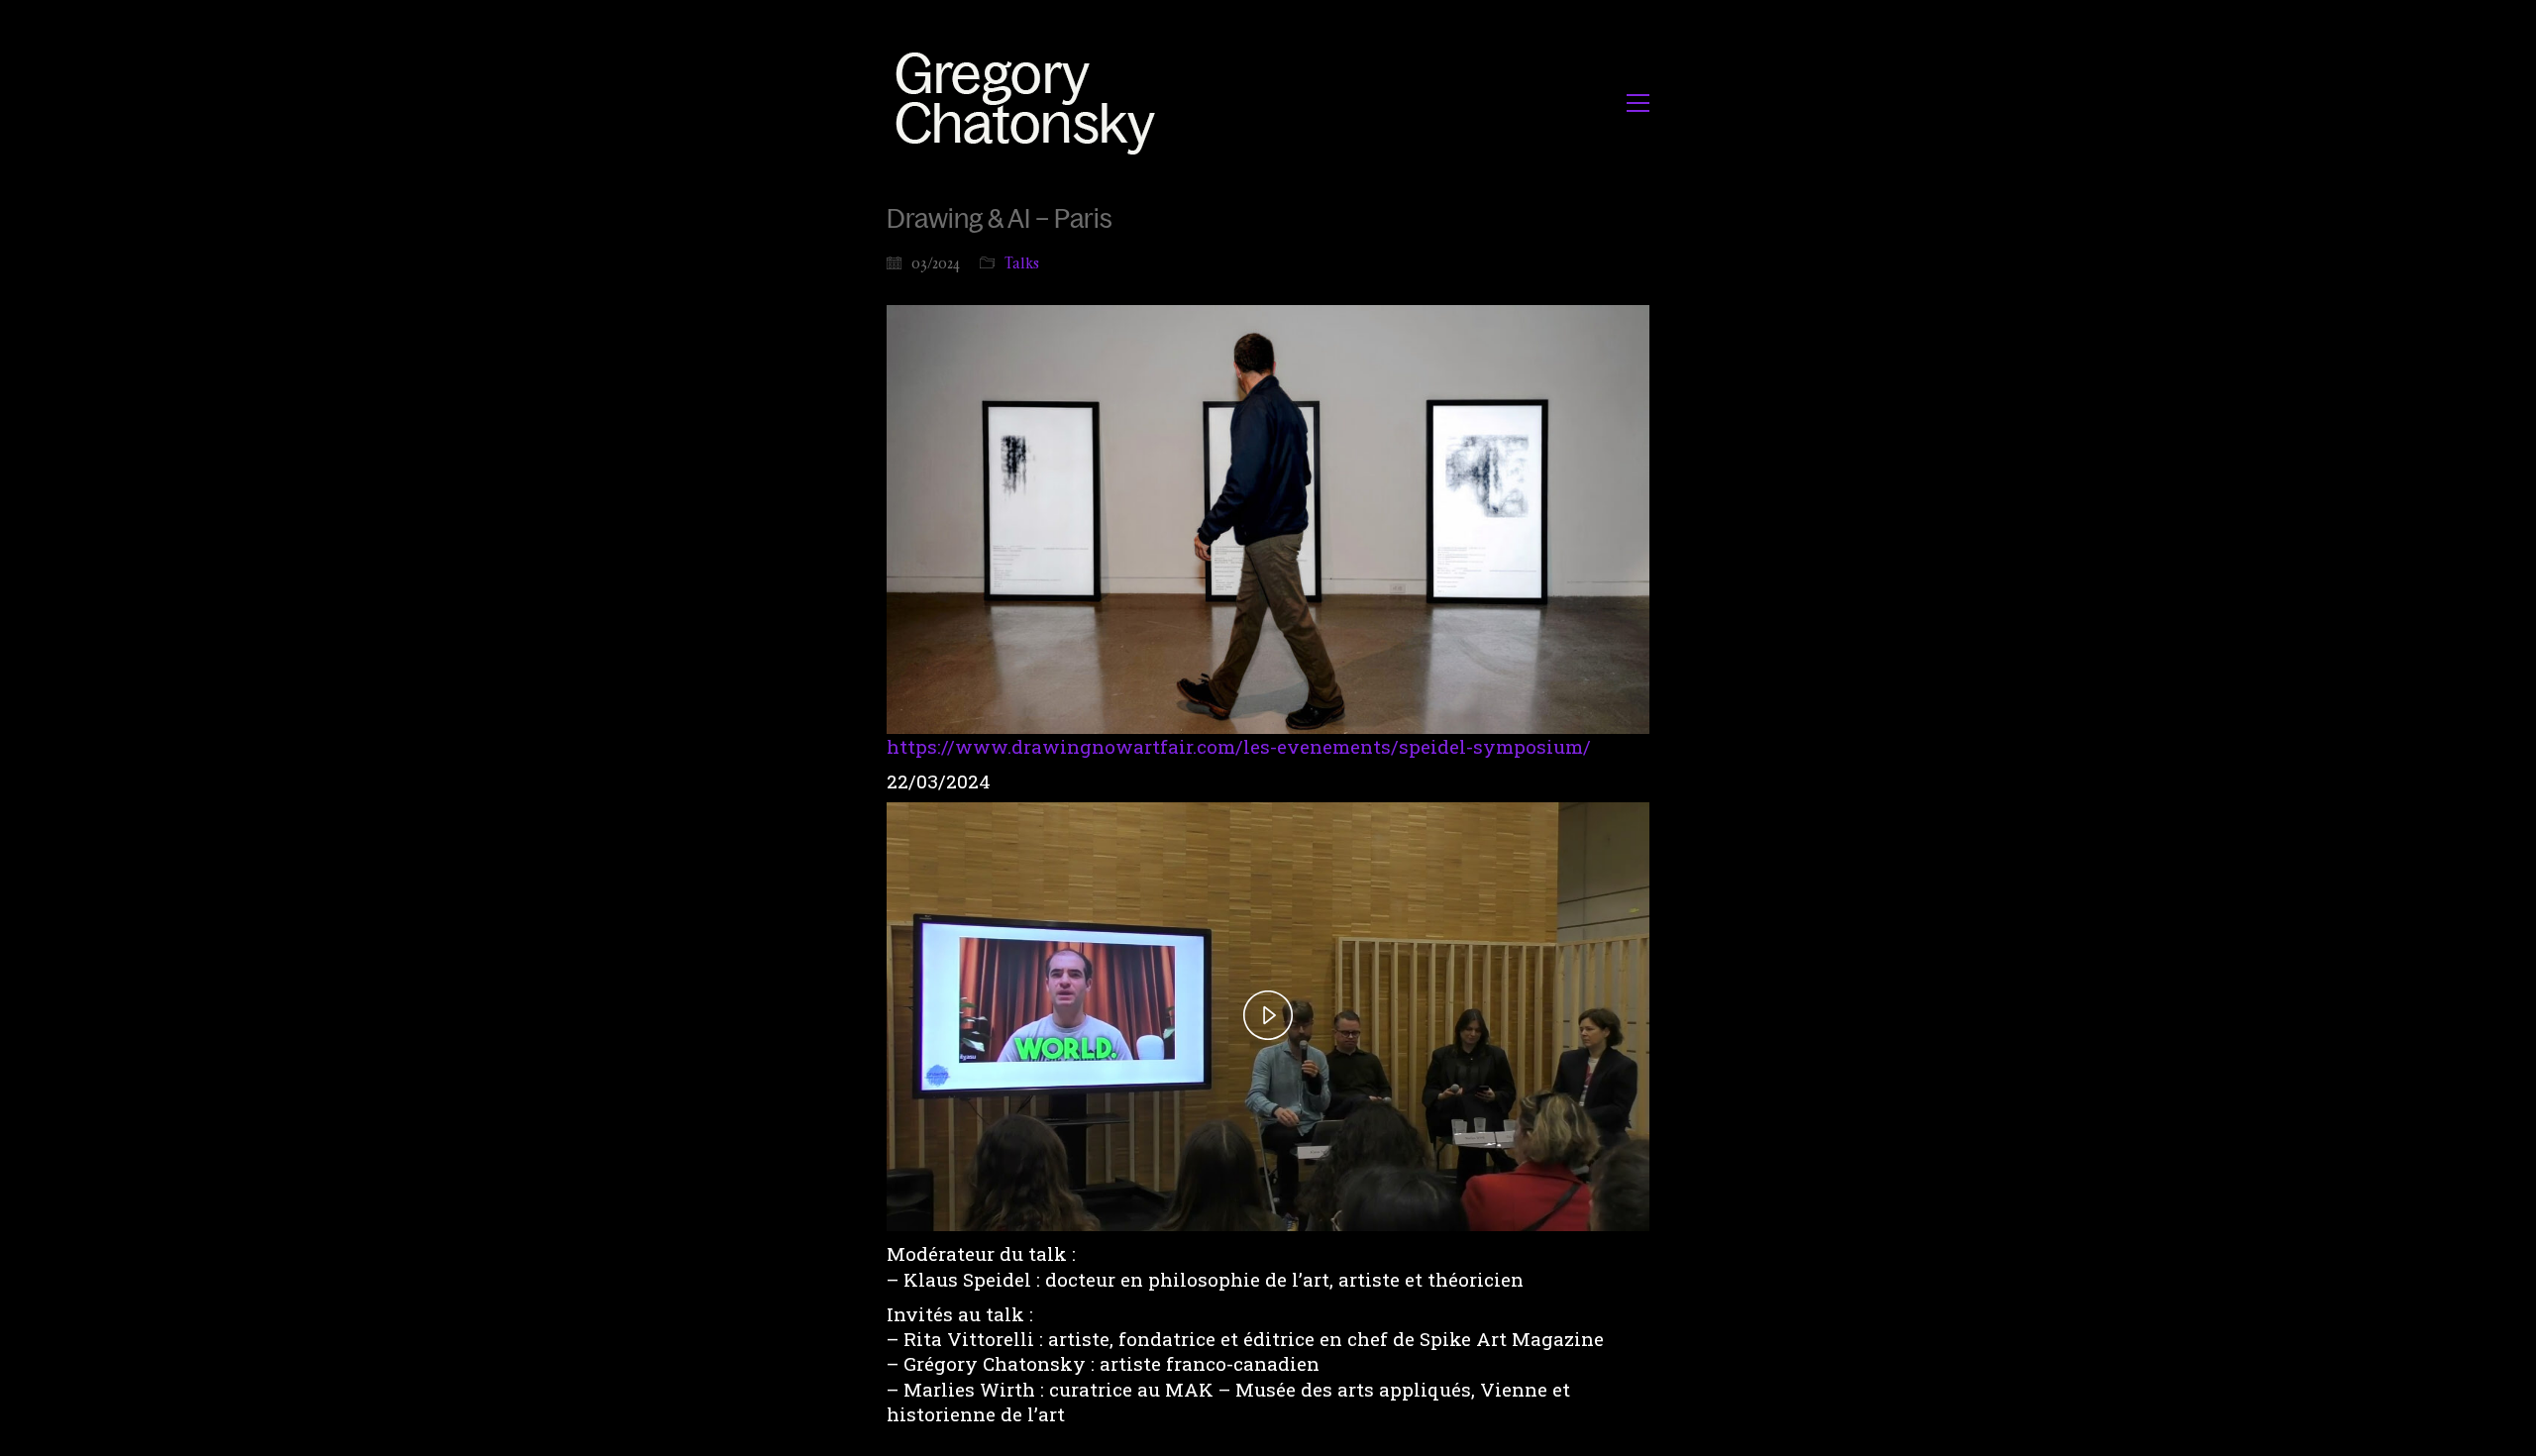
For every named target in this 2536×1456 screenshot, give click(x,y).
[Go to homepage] (1031, 103)
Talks (1022, 263)
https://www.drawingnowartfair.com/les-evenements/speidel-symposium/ (1239, 746)
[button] (1638, 103)
